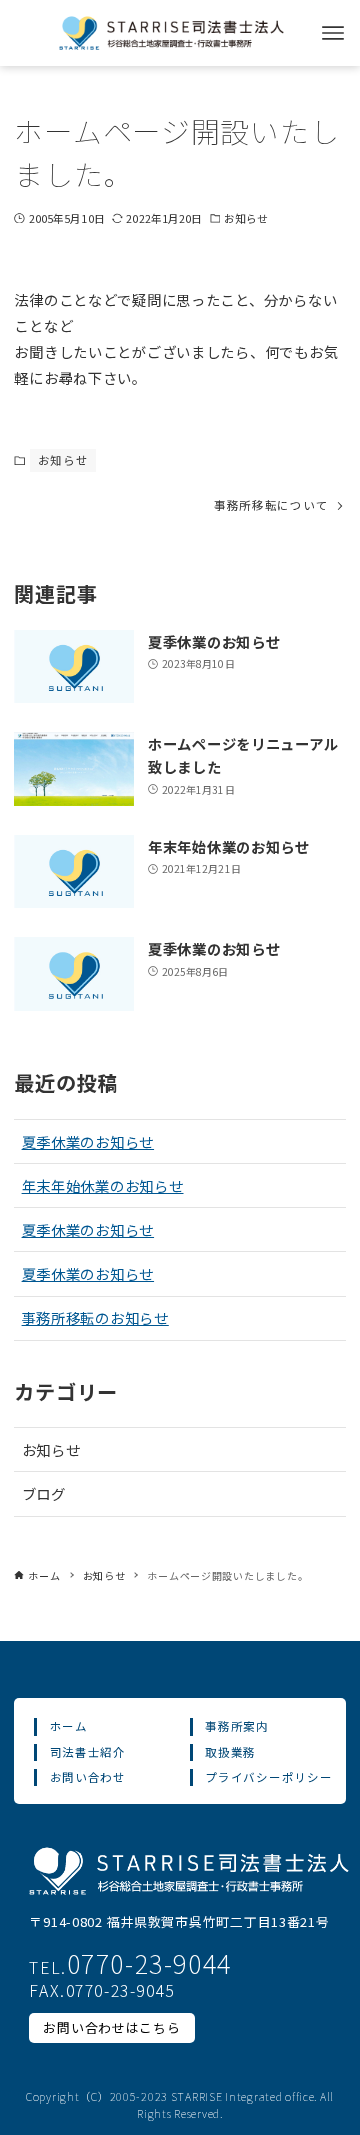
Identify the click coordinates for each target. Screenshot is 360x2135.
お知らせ (246, 218)
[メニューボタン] (333, 33)
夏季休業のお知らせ (88, 1141)
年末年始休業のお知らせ (103, 1185)
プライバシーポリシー (268, 1777)
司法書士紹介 (88, 1752)
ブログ (44, 1493)
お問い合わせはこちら (111, 2027)
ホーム (69, 1726)
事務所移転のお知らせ (95, 1317)
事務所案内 (237, 1726)
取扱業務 (230, 1752)
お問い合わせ (88, 1777)
